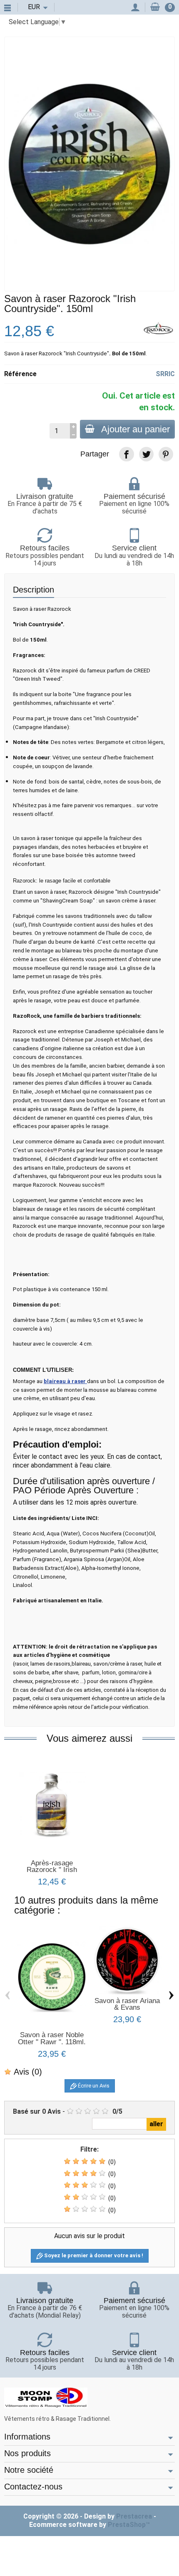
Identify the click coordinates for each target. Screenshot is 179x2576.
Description (34, 590)
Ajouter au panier (135, 429)
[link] (126, 454)
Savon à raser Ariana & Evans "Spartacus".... (127, 2008)
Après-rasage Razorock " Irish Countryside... (52, 1870)
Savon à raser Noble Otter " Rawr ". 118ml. (52, 2038)
